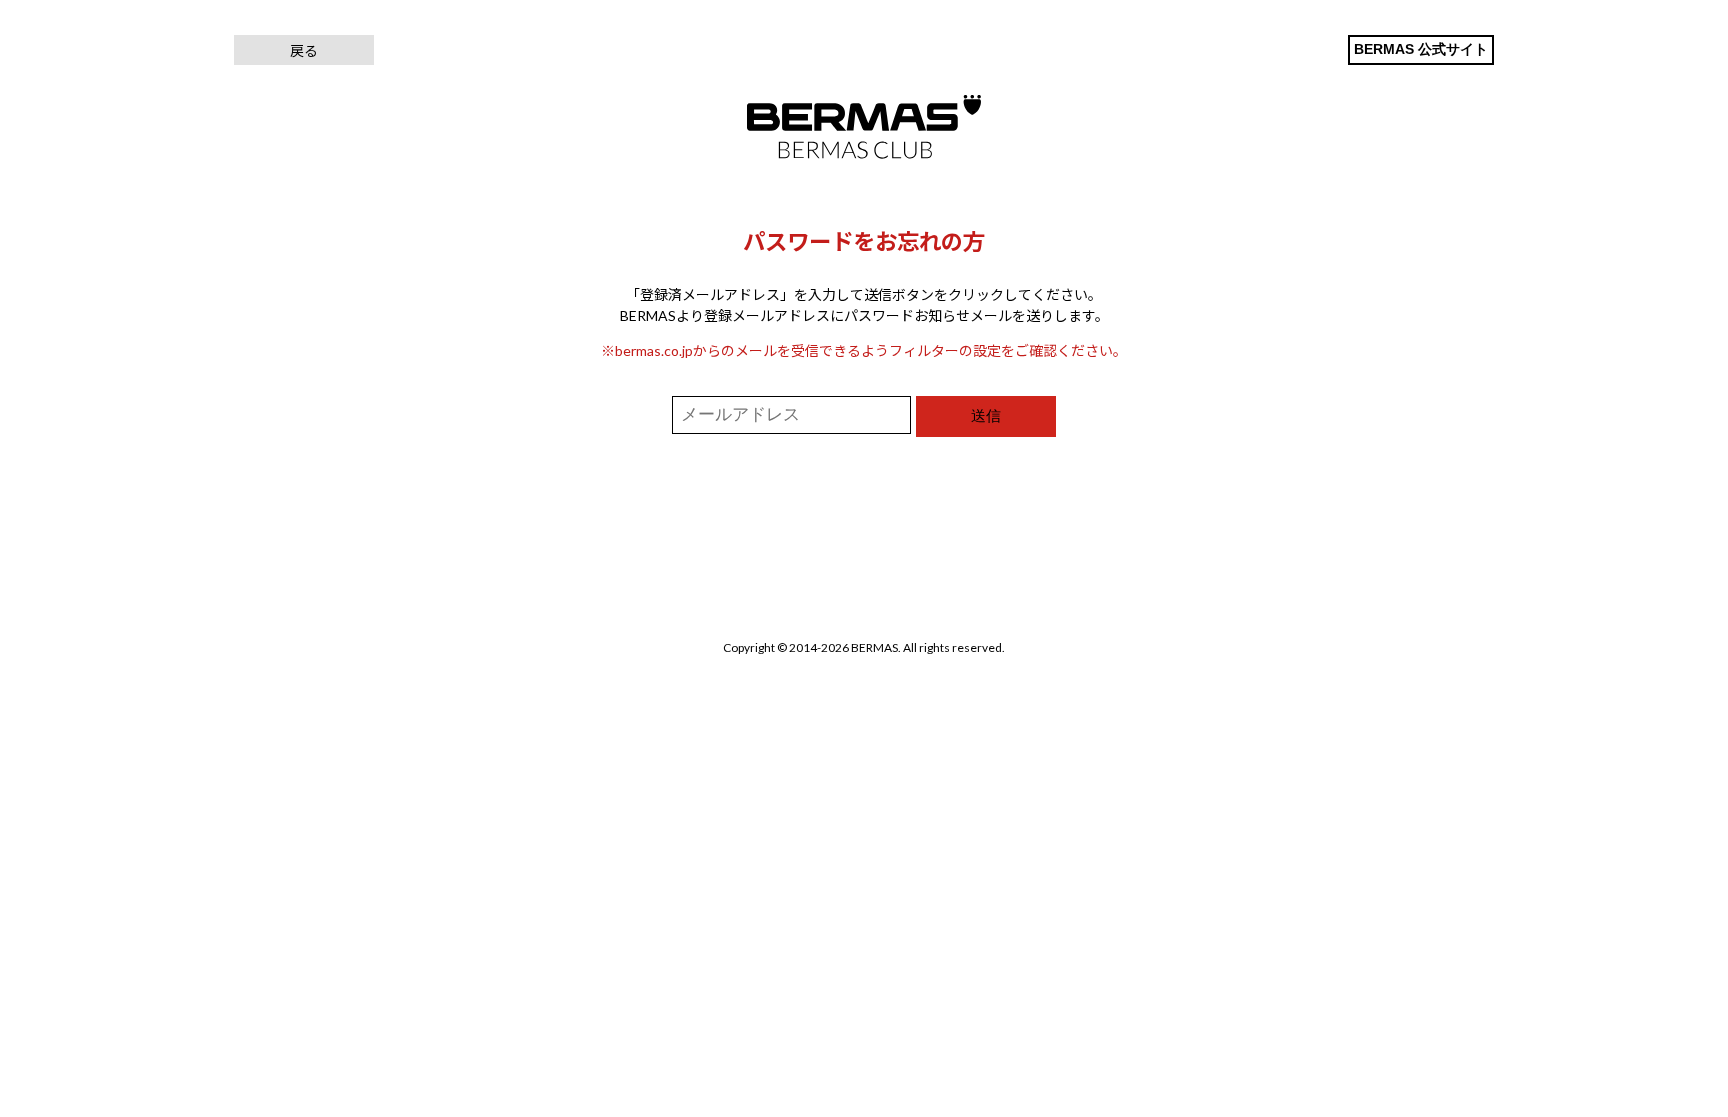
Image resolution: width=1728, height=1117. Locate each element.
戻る (304, 50)
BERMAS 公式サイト (1421, 49)
